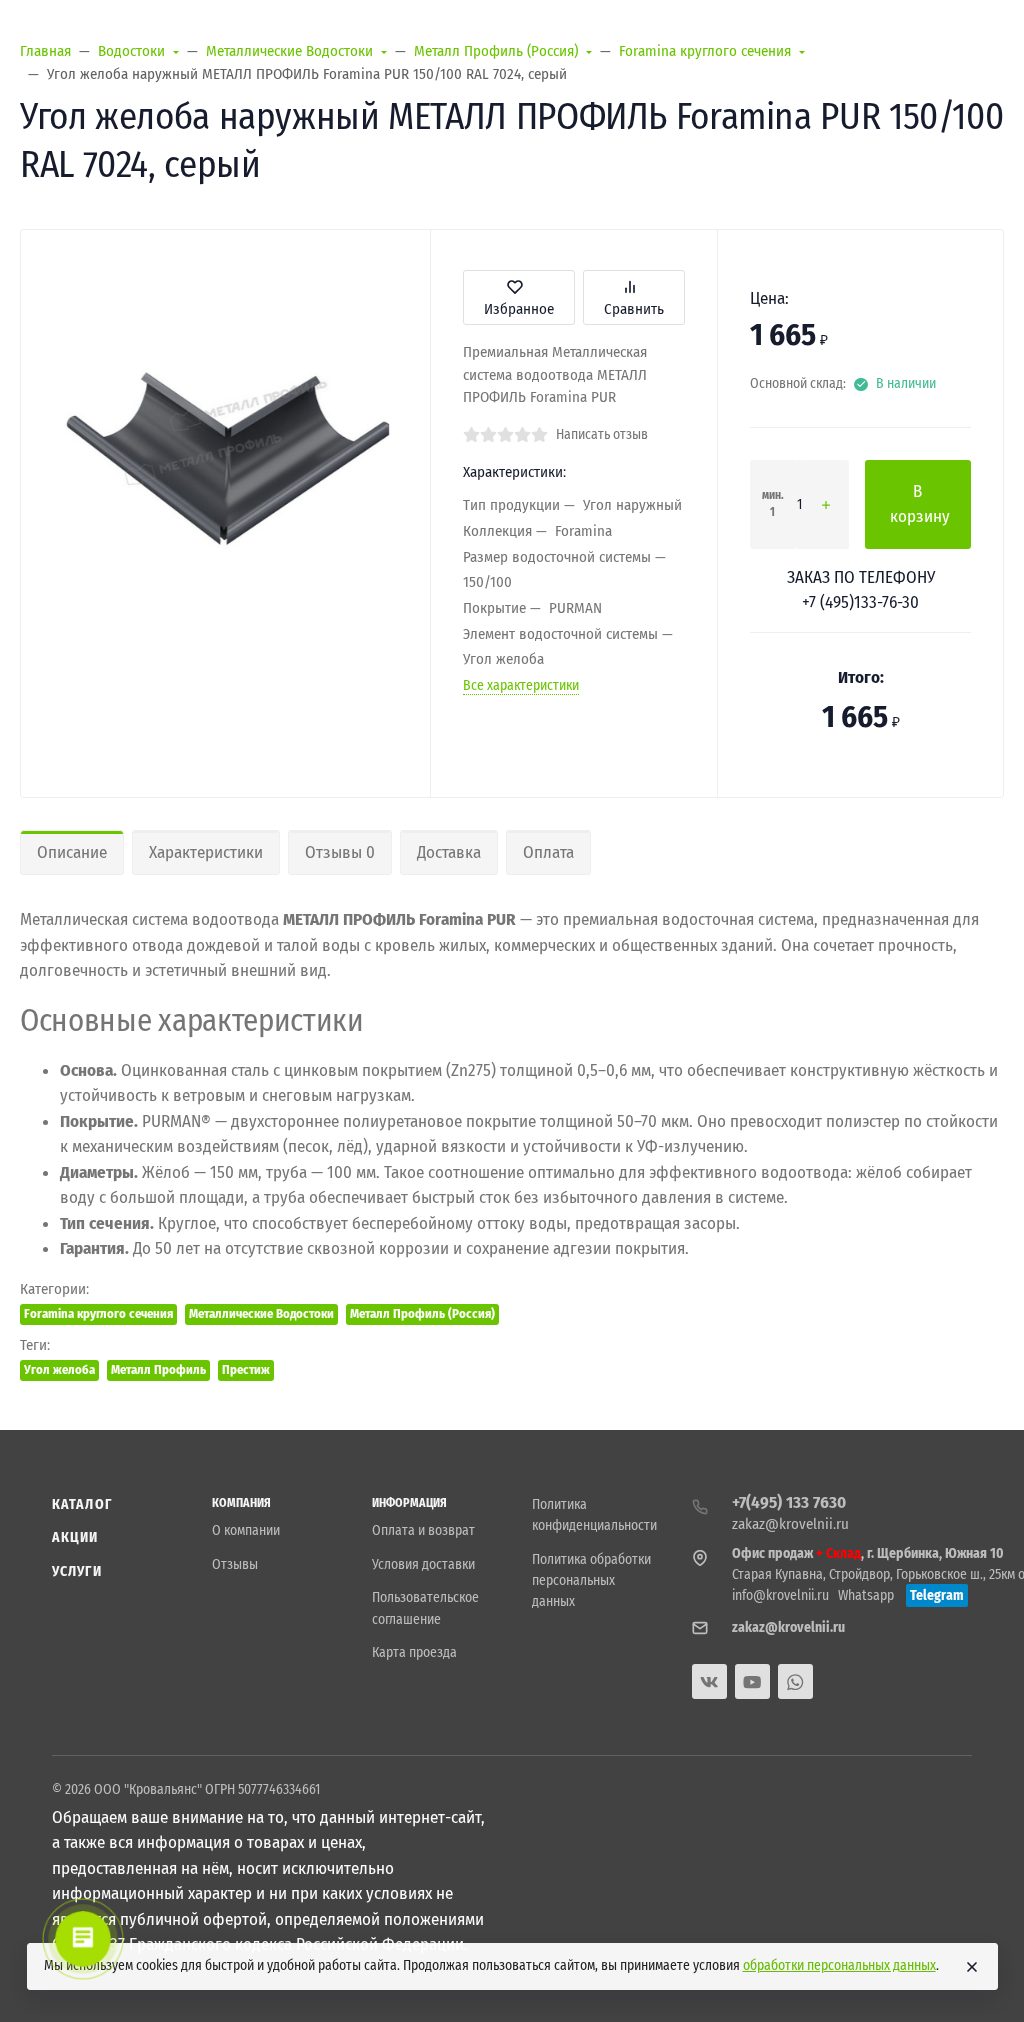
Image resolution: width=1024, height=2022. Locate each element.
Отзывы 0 (340, 852)
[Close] (972, 1967)
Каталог (82, 1504)
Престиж (246, 1369)
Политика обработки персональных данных (591, 1581)
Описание (72, 852)
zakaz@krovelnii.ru (790, 1524)
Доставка (449, 852)
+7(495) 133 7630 (789, 1502)
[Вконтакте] (709, 1681)
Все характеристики (521, 685)
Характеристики (206, 852)
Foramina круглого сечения (98, 1313)
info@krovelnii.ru (780, 1595)
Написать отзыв (602, 434)
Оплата (548, 852)
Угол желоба (59, 1369)
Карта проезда (414, 1652)
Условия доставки (423, 1564)
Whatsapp (866, 1595)
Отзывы (235, 1564)
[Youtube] (752, 1681)
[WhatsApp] (795, 1681)
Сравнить (634, 309)
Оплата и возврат (423, 1530)
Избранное (519, 309)
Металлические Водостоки (261, 1313)
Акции (75, 1537)
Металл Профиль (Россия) (422, 1313)
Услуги (77, 1571)
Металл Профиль (158, 1369)
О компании (246, 1530)
